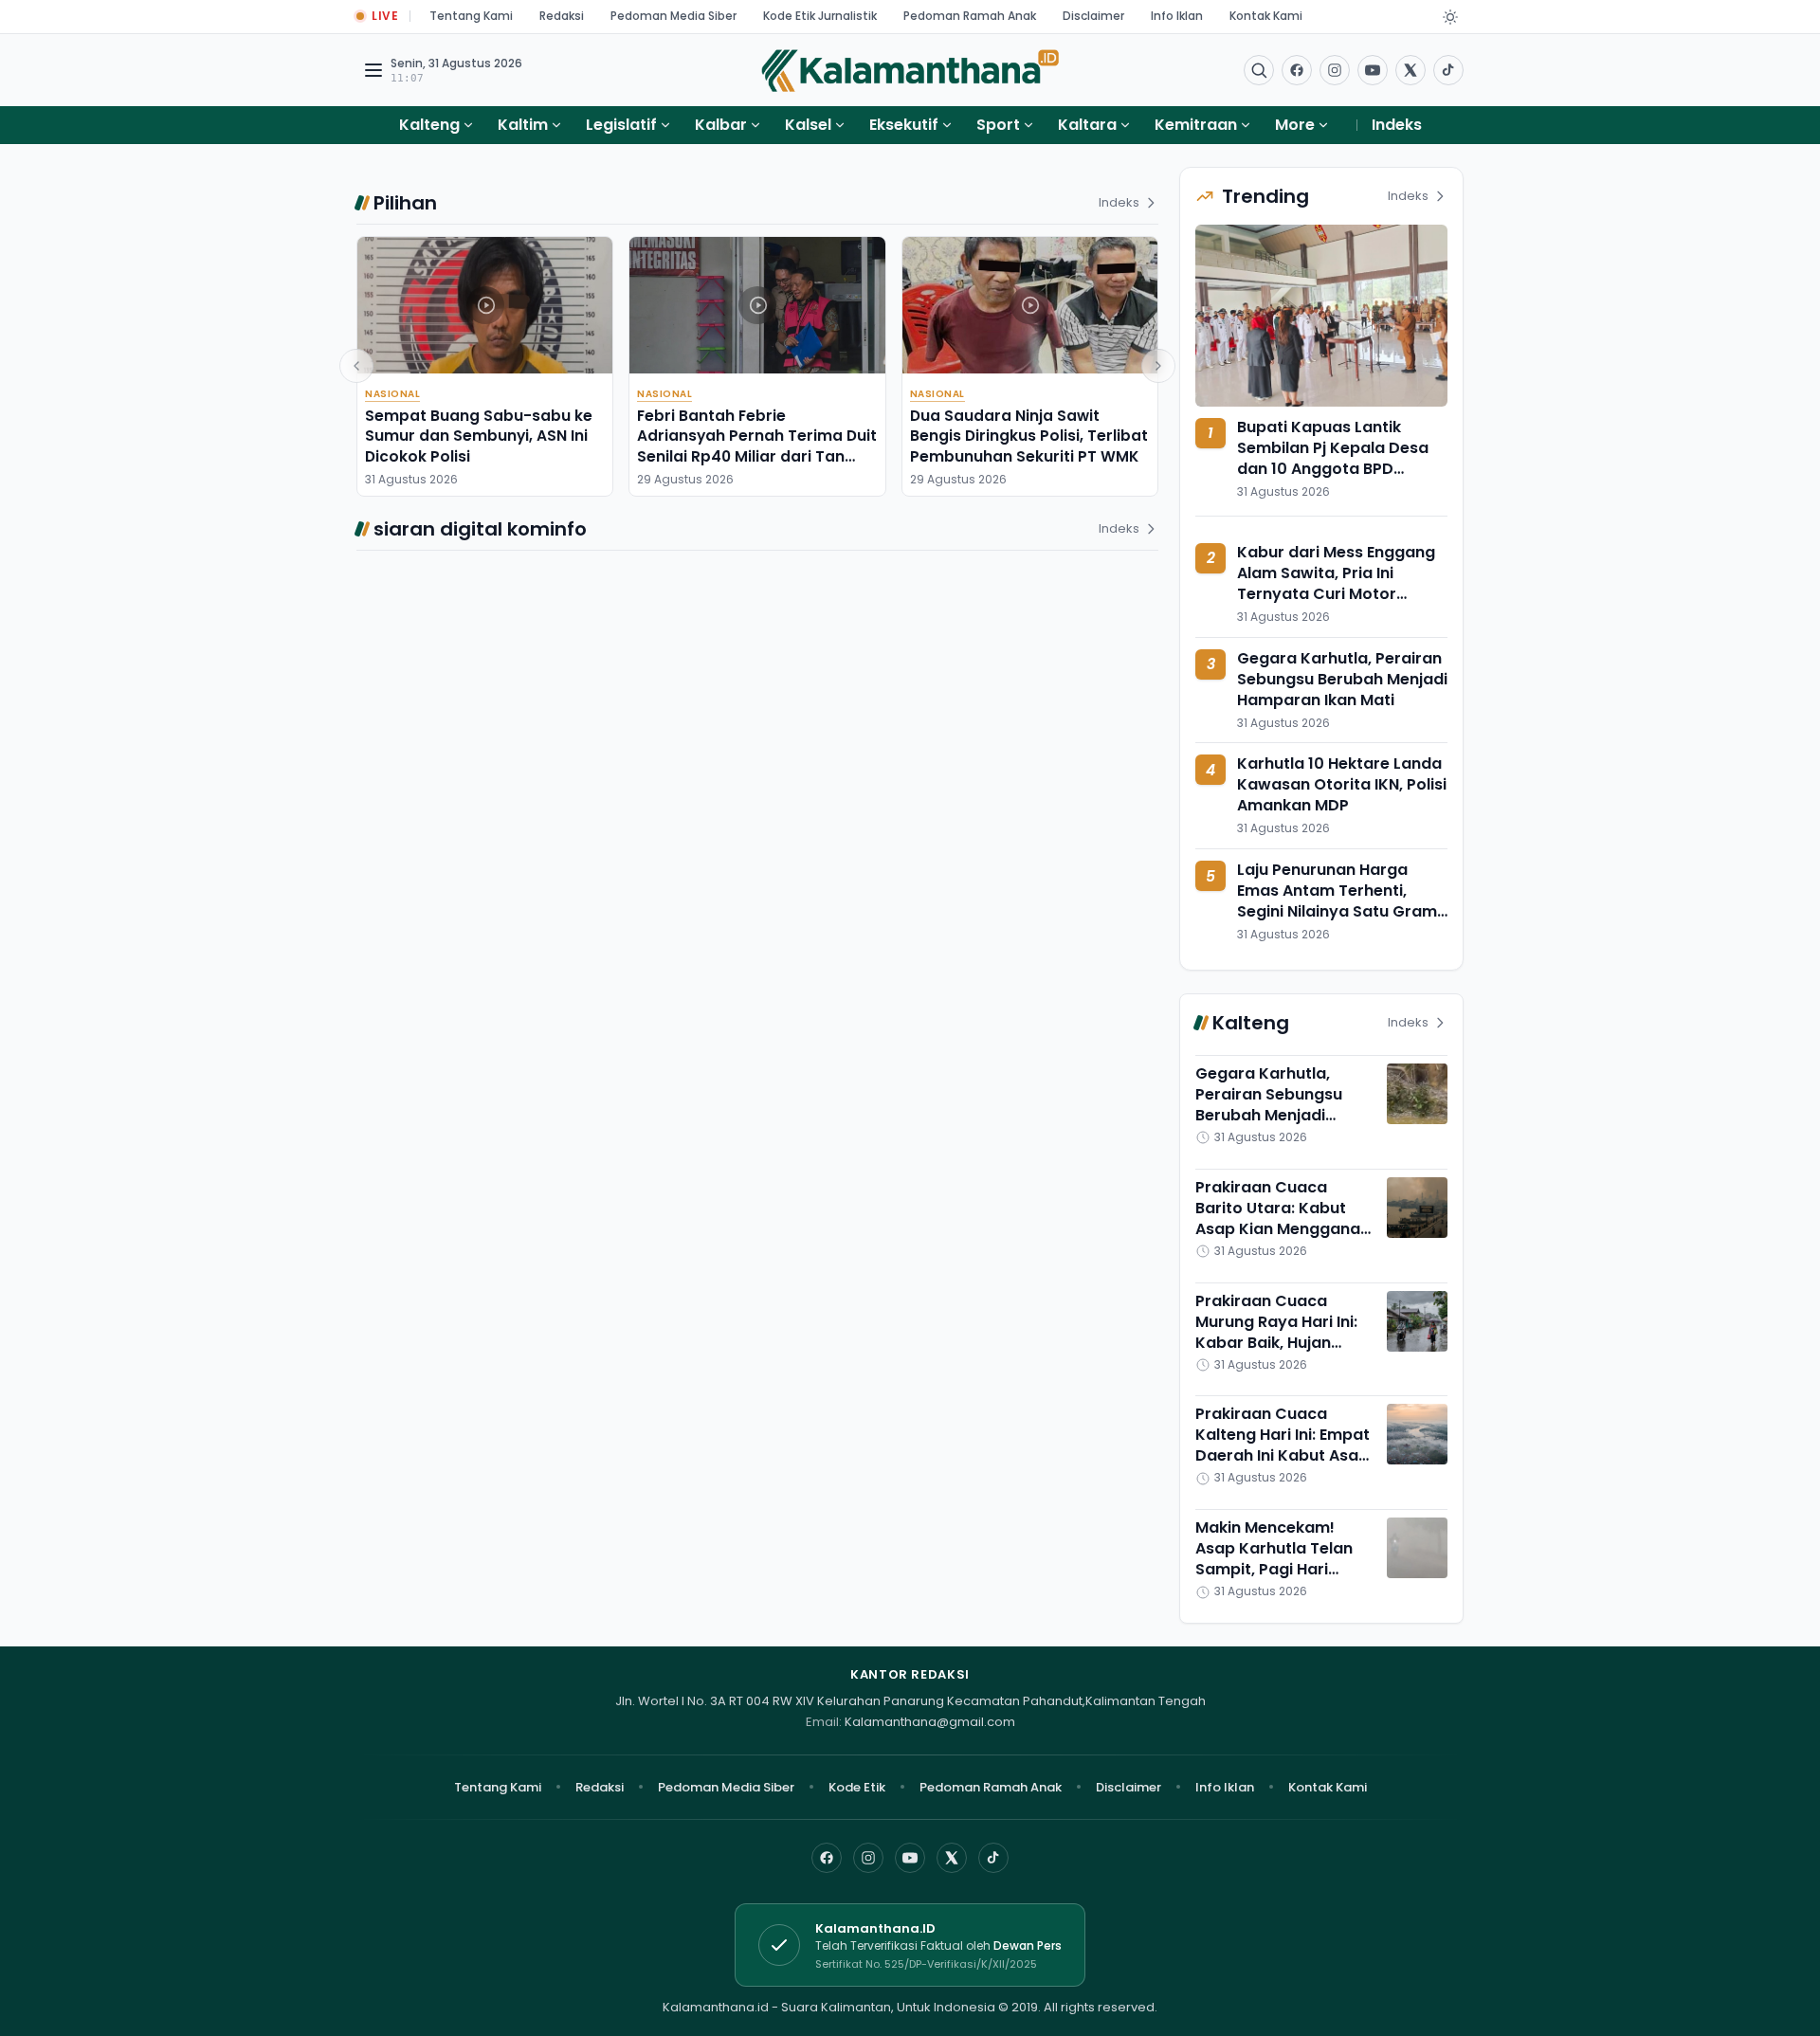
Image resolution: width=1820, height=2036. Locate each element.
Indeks (1397, 125)
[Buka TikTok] (1448, 70)
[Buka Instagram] (1335, 70)
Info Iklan (1177, 16)
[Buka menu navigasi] (373, 70)
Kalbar (721, 125)
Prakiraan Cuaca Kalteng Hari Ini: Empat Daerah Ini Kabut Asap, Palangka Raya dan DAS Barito (1284, 1455)
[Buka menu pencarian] (1259, 70)
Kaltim (523, 125)
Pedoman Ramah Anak (970, 16)
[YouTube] (910, 1858)
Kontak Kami (1266, 16)
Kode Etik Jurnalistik (820, 16)
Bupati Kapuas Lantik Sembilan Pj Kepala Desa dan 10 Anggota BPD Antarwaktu (1333, 458)
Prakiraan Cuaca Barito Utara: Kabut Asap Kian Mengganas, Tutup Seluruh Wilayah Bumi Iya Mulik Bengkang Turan (1284, 1239)
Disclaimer (1093, 16)
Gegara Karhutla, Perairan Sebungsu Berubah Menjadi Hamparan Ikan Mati (1342, 679)
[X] (952, 1858)
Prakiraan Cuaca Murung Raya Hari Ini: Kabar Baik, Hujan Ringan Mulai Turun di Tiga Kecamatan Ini (1277, 1343)
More (1295, 125)
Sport (998, 125)
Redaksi (562, 16)
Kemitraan (1196, 125)
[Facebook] (1297, 70)
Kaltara (1087, 125)
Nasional (392, 394)
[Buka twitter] (1410, 70)
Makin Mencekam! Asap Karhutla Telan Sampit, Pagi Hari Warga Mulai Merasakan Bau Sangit (1283, 1569)
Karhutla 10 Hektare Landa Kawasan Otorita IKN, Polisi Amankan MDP (1342, 784)
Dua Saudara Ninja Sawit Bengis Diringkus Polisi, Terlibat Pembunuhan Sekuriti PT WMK (1029, 436)
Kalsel (808, 125)
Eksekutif (904, 125)
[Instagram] (868, 1858)
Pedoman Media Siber (673, 16)
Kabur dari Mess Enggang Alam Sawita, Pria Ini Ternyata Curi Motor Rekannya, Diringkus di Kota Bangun (1336, 594)
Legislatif (621, 125)
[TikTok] (993, 1858)
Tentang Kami (471, 16)
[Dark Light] (1450, 17)
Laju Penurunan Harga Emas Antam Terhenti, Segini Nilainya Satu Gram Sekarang (1337, 901)
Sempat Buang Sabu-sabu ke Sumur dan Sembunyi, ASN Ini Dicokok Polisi (479, 436)
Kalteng (429, 125)
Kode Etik (857, 1787)
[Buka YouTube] (1373, 70)
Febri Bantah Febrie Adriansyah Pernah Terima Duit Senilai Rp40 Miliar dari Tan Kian (757, 446)
